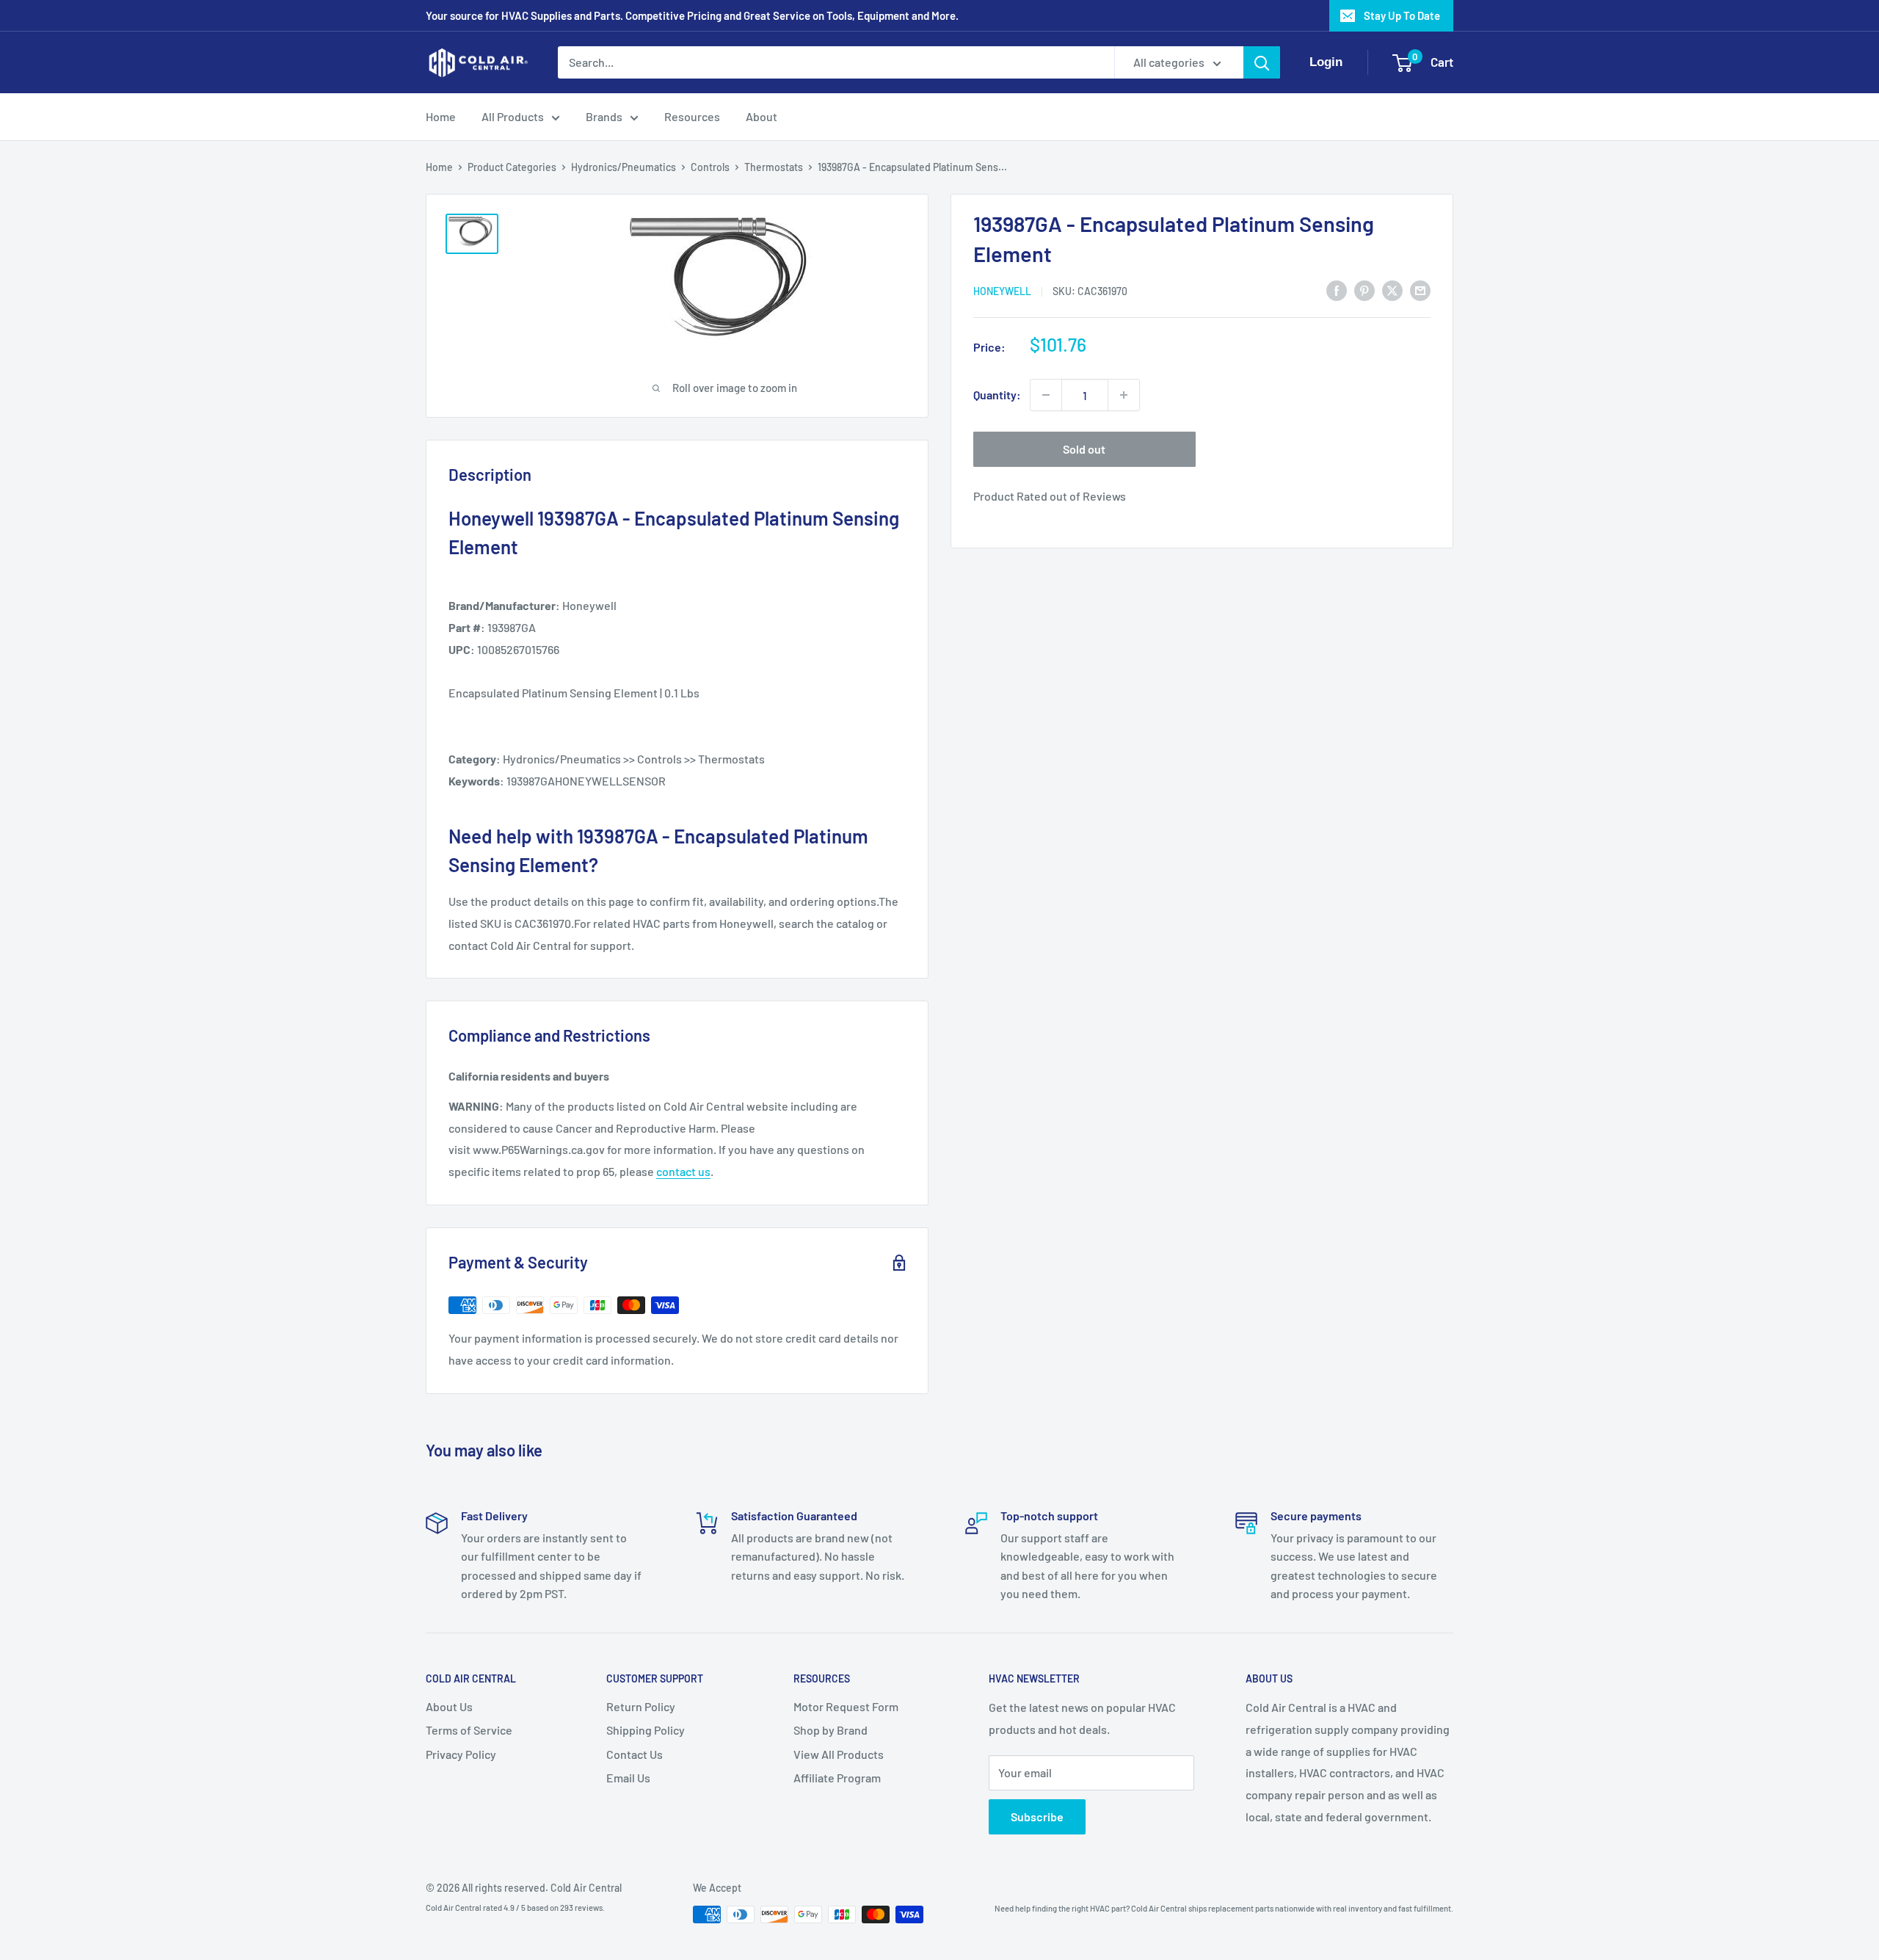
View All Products (839, 1754)
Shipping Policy (646, 1730)
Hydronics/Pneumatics (624, 167)
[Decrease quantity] (1046, 395)
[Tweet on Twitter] (1392, 290)
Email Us (628, 1778)
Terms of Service (469, 1730)
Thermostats (774, 167)
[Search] (1262, 62)
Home (441, 116)
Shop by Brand (831, 1730)
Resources (692, 116)
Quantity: (997, 395)
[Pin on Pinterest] (1364, 290)
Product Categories (512, 167)
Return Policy (641, 1706)
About (762, 116)
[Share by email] (1420, 290)
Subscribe (1037, 1816)
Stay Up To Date (1402, 15)
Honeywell (1002, 291)
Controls (710, 167)
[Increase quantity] (1124, 395)
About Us (449, 1706)
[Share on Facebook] (1337, 290)
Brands (604, 116)
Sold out (1084, 449)
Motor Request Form (846, 1706)
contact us (683, 1171)
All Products (513, 116)
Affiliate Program (837, 1778)
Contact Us (635, 1754)
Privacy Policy (461, 1754)
